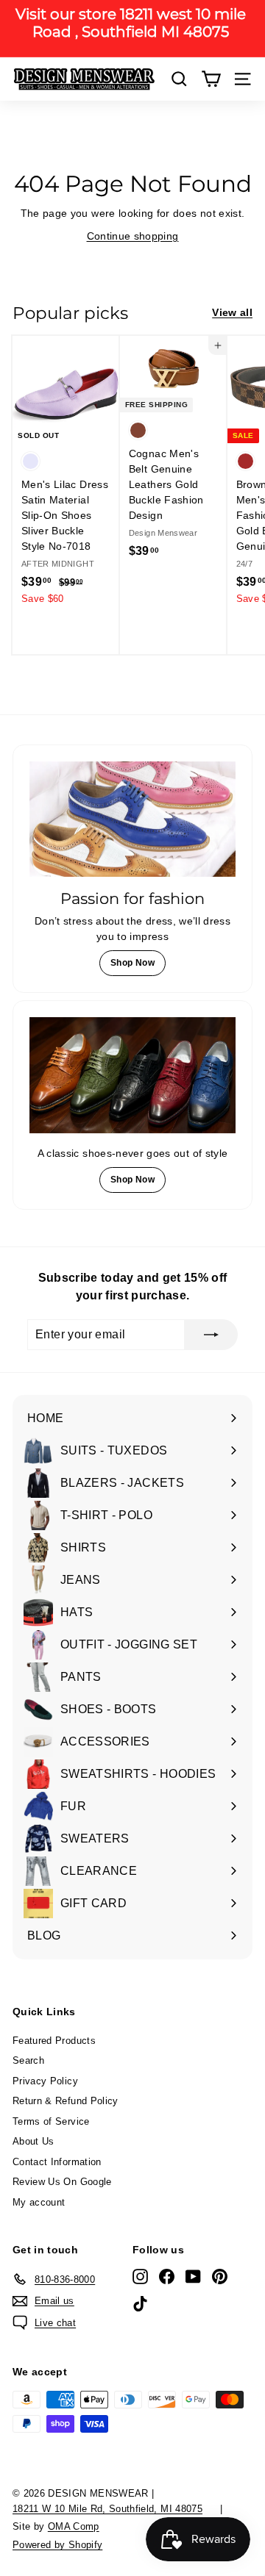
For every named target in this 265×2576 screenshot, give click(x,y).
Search (28, 2060)
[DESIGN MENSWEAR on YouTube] (193, 2277)
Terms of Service (51, 2121)
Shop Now (132, 963)
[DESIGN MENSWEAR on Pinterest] (220, 2277)
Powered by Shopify (57, 2545)
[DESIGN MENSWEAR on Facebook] (167, 2277)
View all (232, 312)
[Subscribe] (211, 1335)
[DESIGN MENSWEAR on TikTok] (140, 2303)
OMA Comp (74, 2526)
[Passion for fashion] (132, 819)
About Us (33, 2141)
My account (39, 2202)
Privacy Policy (45, 2081)
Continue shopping (133, 236)
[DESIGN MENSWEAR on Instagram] (140, 2277)
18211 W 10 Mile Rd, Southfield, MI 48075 (107, 2509)
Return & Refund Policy (66, 2101)
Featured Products (54, 2041)
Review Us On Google (62, 2182)
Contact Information (57, 2162)
